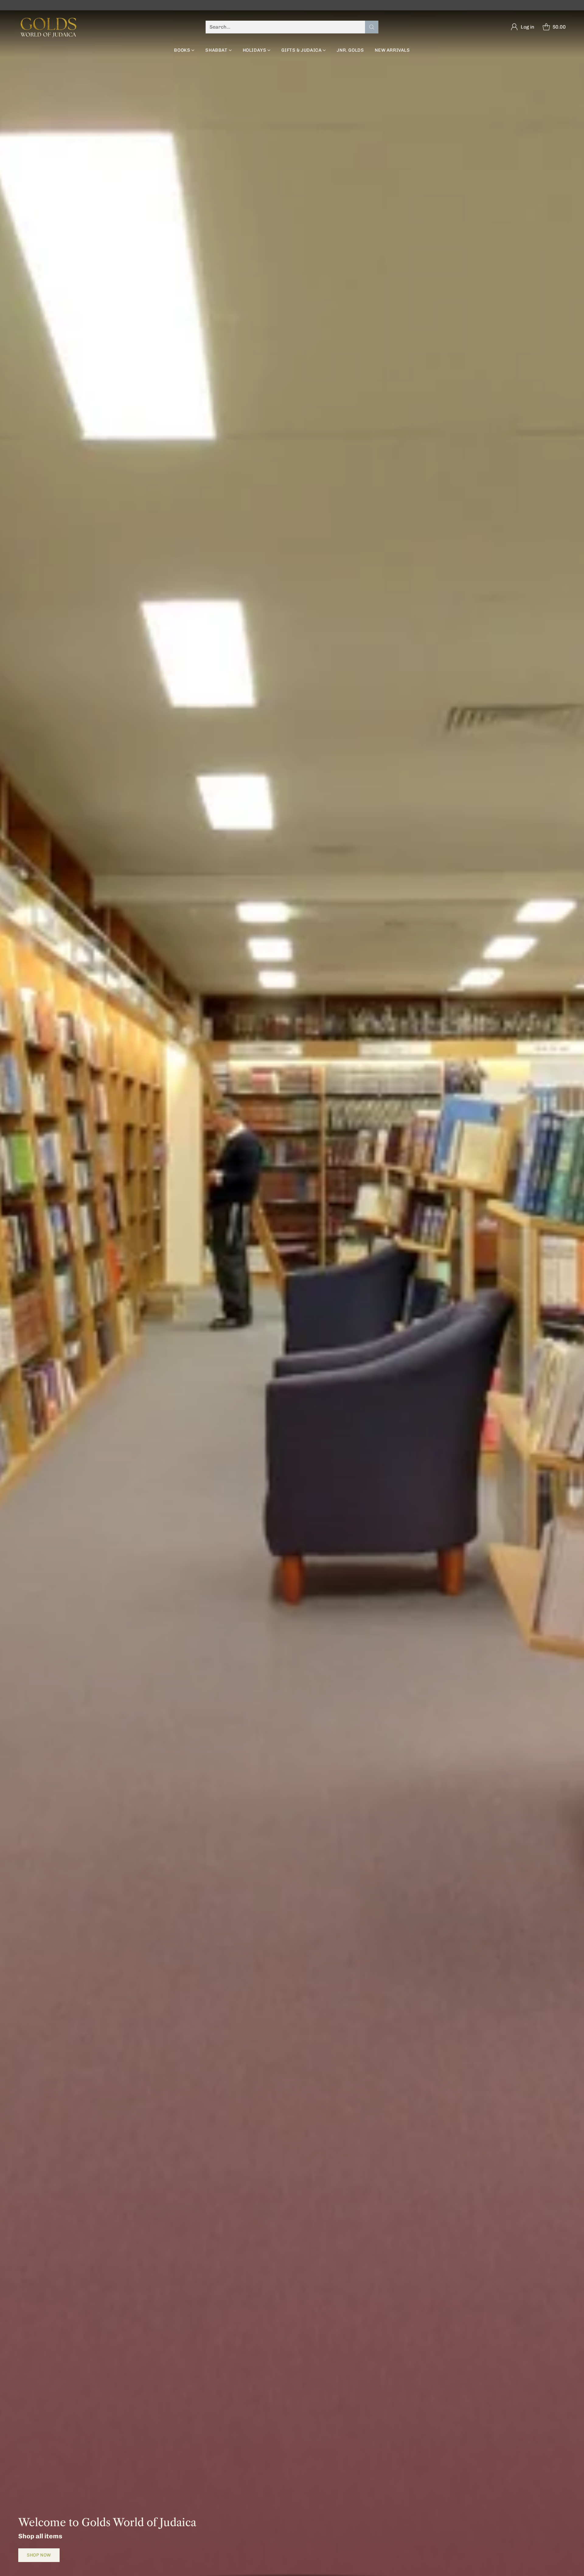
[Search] (372, 27)
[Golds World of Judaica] (49, 27)
